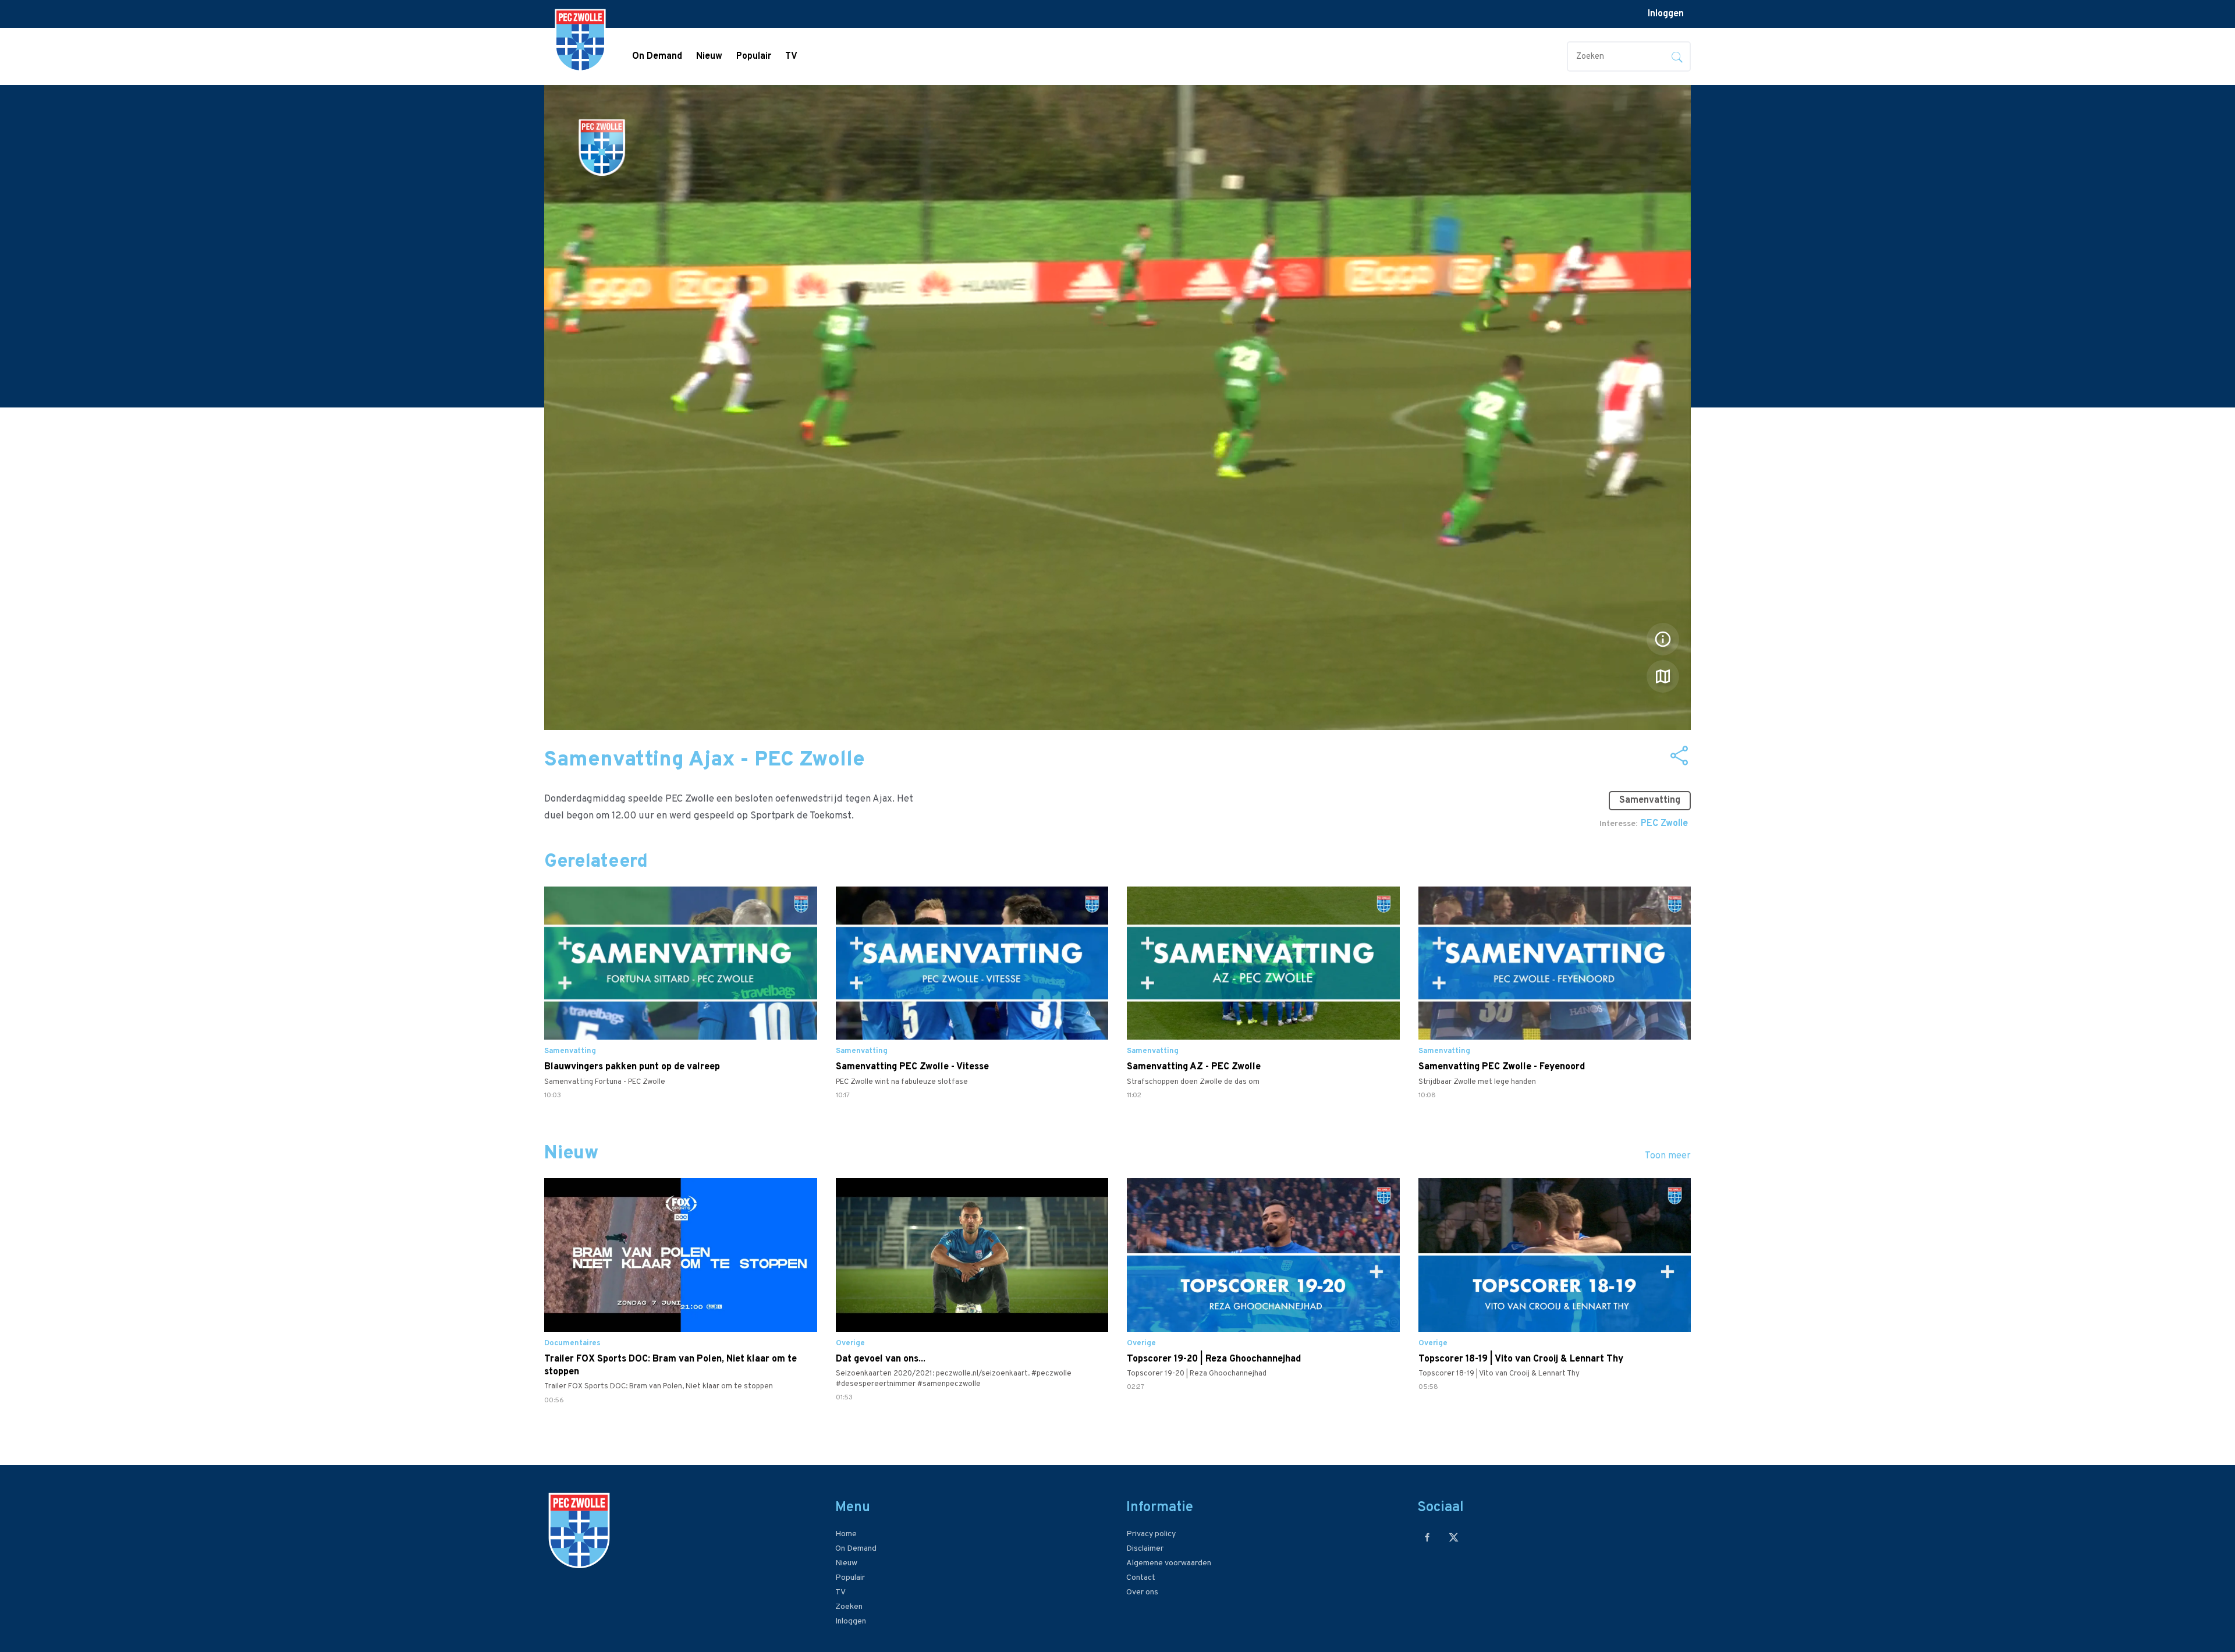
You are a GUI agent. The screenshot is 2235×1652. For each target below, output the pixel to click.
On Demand (657, 56)
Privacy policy (1151, 1534)
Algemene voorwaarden (1169, 1563)
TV (791, 56)
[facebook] (1427, 1537)
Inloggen (1666, 14)
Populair (754, 56)
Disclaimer (1145, 1549)
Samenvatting (1650, 800)
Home (846, 1534)
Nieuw (709, 56)
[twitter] (1454, 1537)
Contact (1141, 1578)
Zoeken (849, 1607)
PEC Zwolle (1664, 824)
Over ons (1142, 1592)
